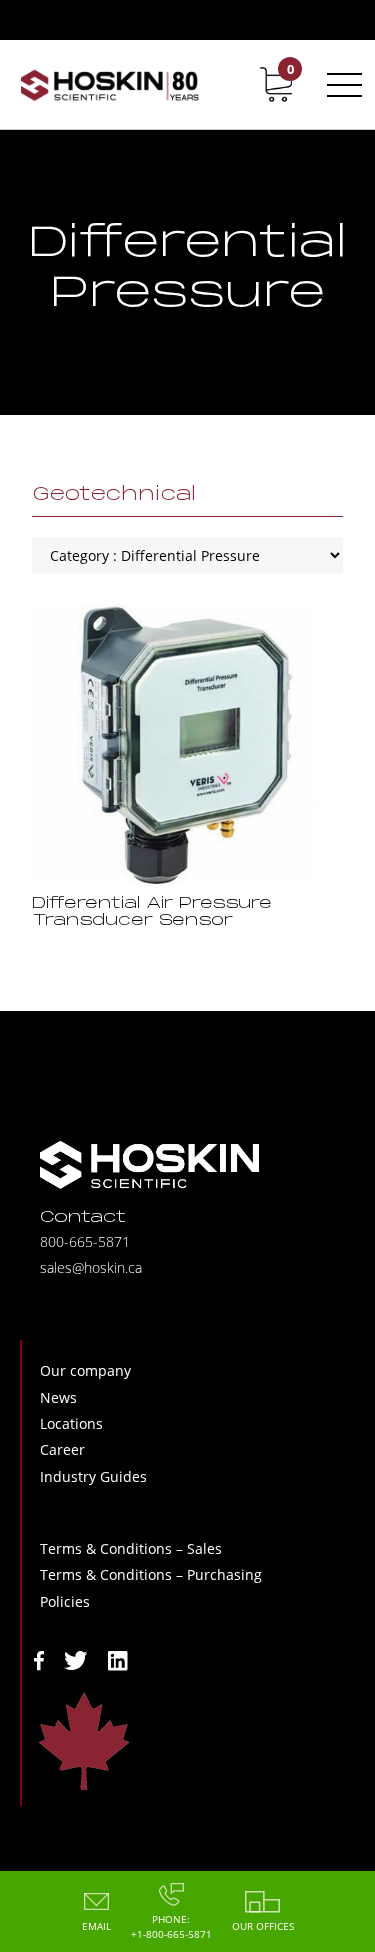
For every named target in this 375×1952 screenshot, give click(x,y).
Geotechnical (114, 495)
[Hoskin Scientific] (109, 84)
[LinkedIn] (118, 1658)
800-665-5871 (85, 1241)
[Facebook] (39, 1658)
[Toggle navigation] (341, 85)
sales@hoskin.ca (91, 1267)
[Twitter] (76, 1658)
